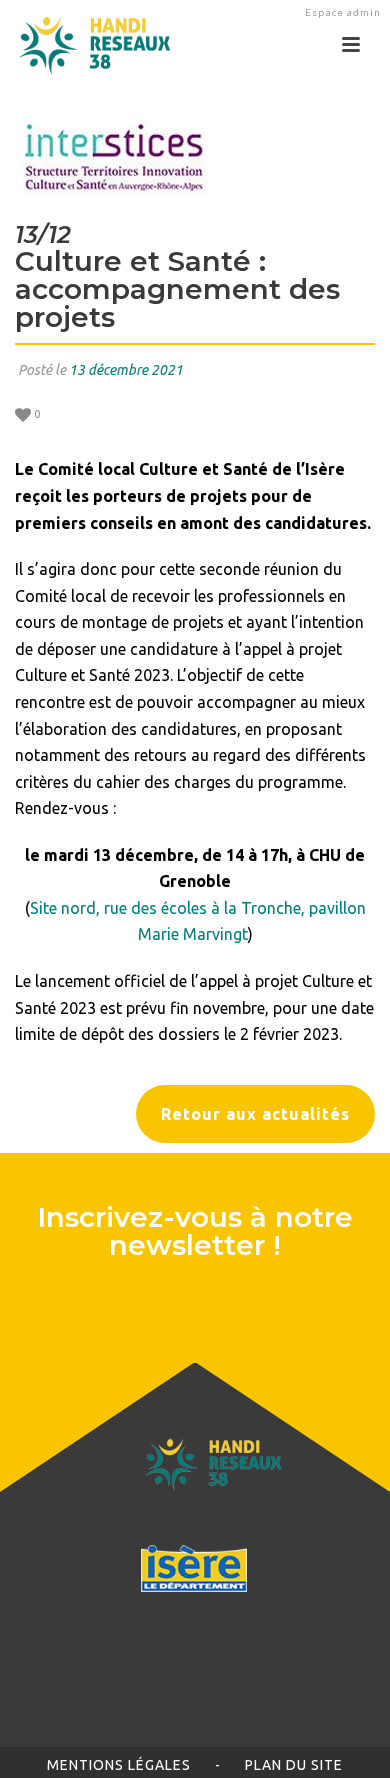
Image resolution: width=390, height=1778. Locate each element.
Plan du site (294, 1765)
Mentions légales (119, 1765)
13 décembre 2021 (126, 370)
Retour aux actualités (255, 1114)
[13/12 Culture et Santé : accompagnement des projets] (195, 157)
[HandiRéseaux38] (87, 45)
